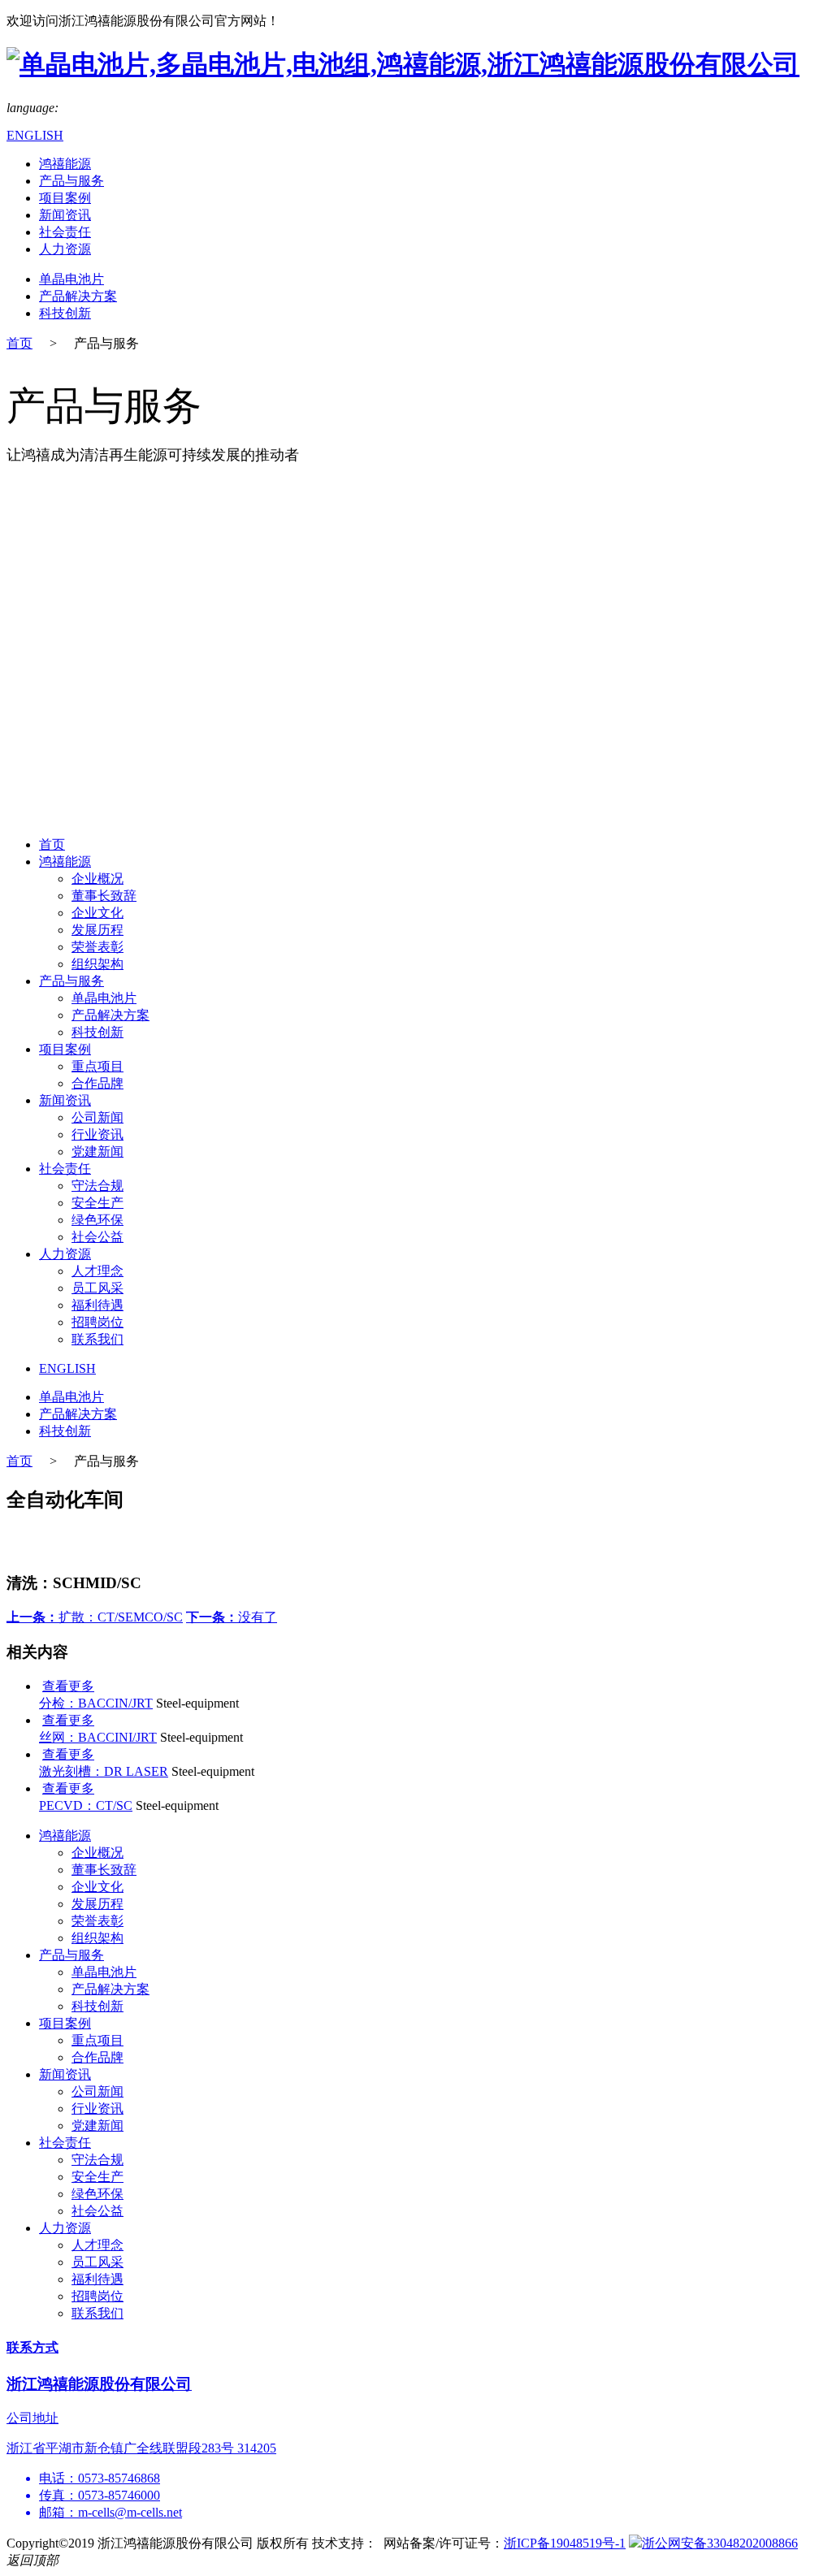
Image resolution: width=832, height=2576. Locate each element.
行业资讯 (97, 1134)
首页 (19, 343)
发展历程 (97, 930)
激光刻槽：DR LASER (104, 1771)
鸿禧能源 (65, 164)
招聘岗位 (97, 1322)
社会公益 (97, 1237)
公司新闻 (97, 1117)
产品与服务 (71, 181)
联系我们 (97, 1339)
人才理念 (97, 1271)
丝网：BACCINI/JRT (98, 1737)
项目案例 (65, 198)
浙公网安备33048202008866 (720, 2543)
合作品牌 (97, 1083)
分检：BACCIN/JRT (96, 1703)
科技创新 (65, 313)
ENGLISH (35, 135)
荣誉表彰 (97, 947)
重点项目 (97, 1066)
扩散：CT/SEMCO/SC (95, 1617)
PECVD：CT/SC (86, 1805)
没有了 (232, 1617)
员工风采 (97, 1288)
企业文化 (97, 913)
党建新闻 (97, 1152)
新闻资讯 (65, 215)
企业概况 (97, 879)
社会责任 (65, 232)
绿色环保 (97, 1220)
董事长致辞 (104, 896)
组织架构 (97, 964)
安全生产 (97, 1203)
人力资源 (65, 249)
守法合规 (97, 1186)
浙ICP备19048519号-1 (565, 2543)
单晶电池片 (71, 279)
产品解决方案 (78, 296)
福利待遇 (97, 1305)
